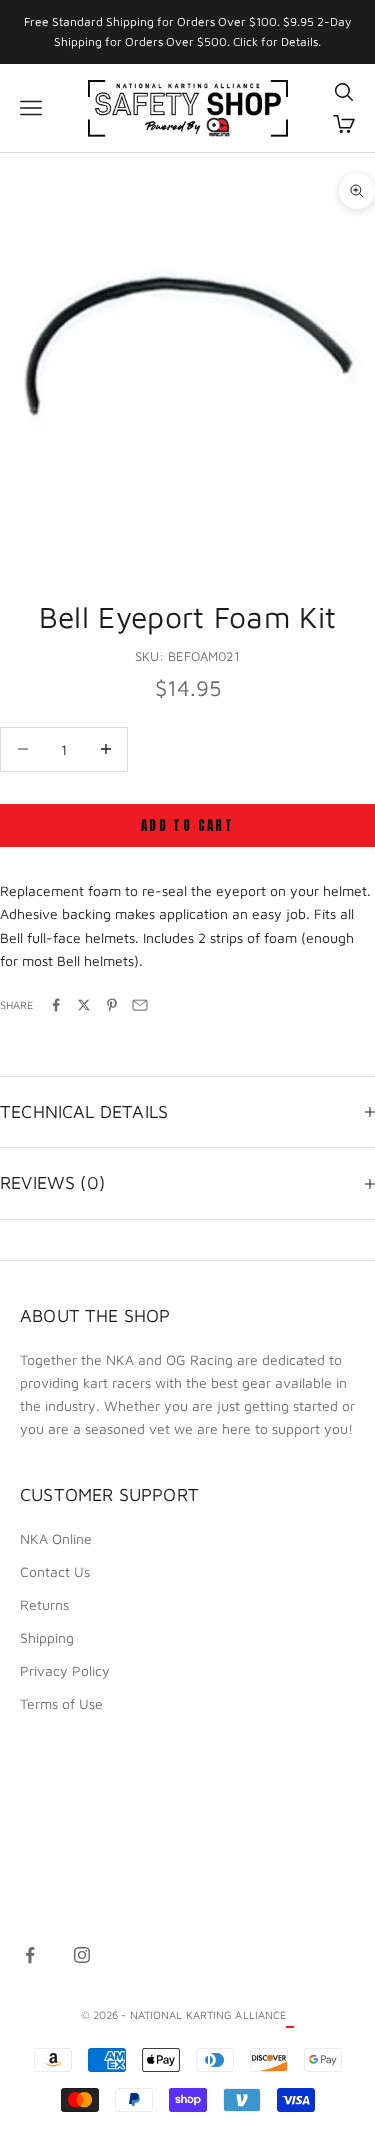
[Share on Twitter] (84, 1005)
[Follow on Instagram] (82, 1955)
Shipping (47, 1637)
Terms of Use (61, 1703)
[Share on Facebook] (56, 1005)
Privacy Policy (65, 1670)
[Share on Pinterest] (112, 1005)
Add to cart (187, 825)
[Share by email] (140, 1005)
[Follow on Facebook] (30, 1955)
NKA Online (56, 1538)
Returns (44, 1604)
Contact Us (55, 1571)
